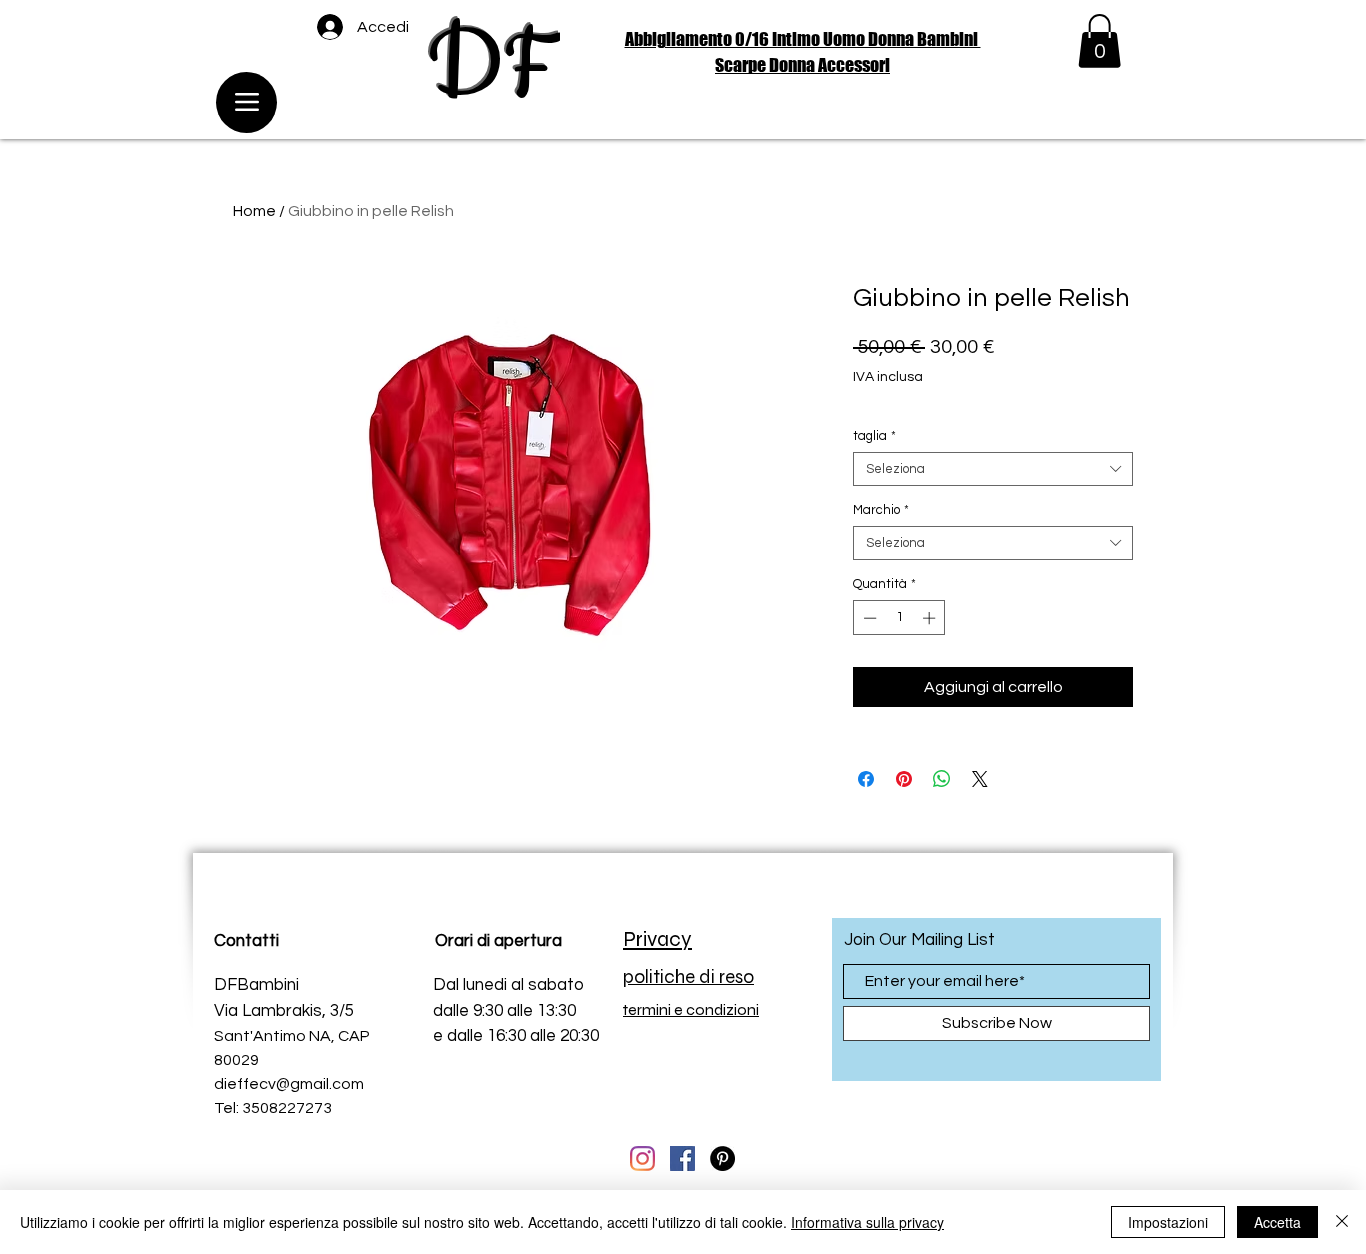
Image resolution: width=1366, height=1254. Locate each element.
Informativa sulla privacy (867, 1222)
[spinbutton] (899, 618)
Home (254, 211)
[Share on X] (980, 779)
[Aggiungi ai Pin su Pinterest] (904, 779)
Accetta (1277, 1222)
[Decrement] (868, 618)
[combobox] (993, 469)
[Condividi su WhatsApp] (942, 779)
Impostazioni (1168, 1222)
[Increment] (931, 618)
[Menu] (246, 102)
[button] (1099, 41)
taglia (874, 436)
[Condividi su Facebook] (866, 779)
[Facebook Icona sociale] (682, 1158)
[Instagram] (642, 1158)
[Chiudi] (1342, 1222)
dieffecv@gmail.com (289, 1084)
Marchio (881, 510)
